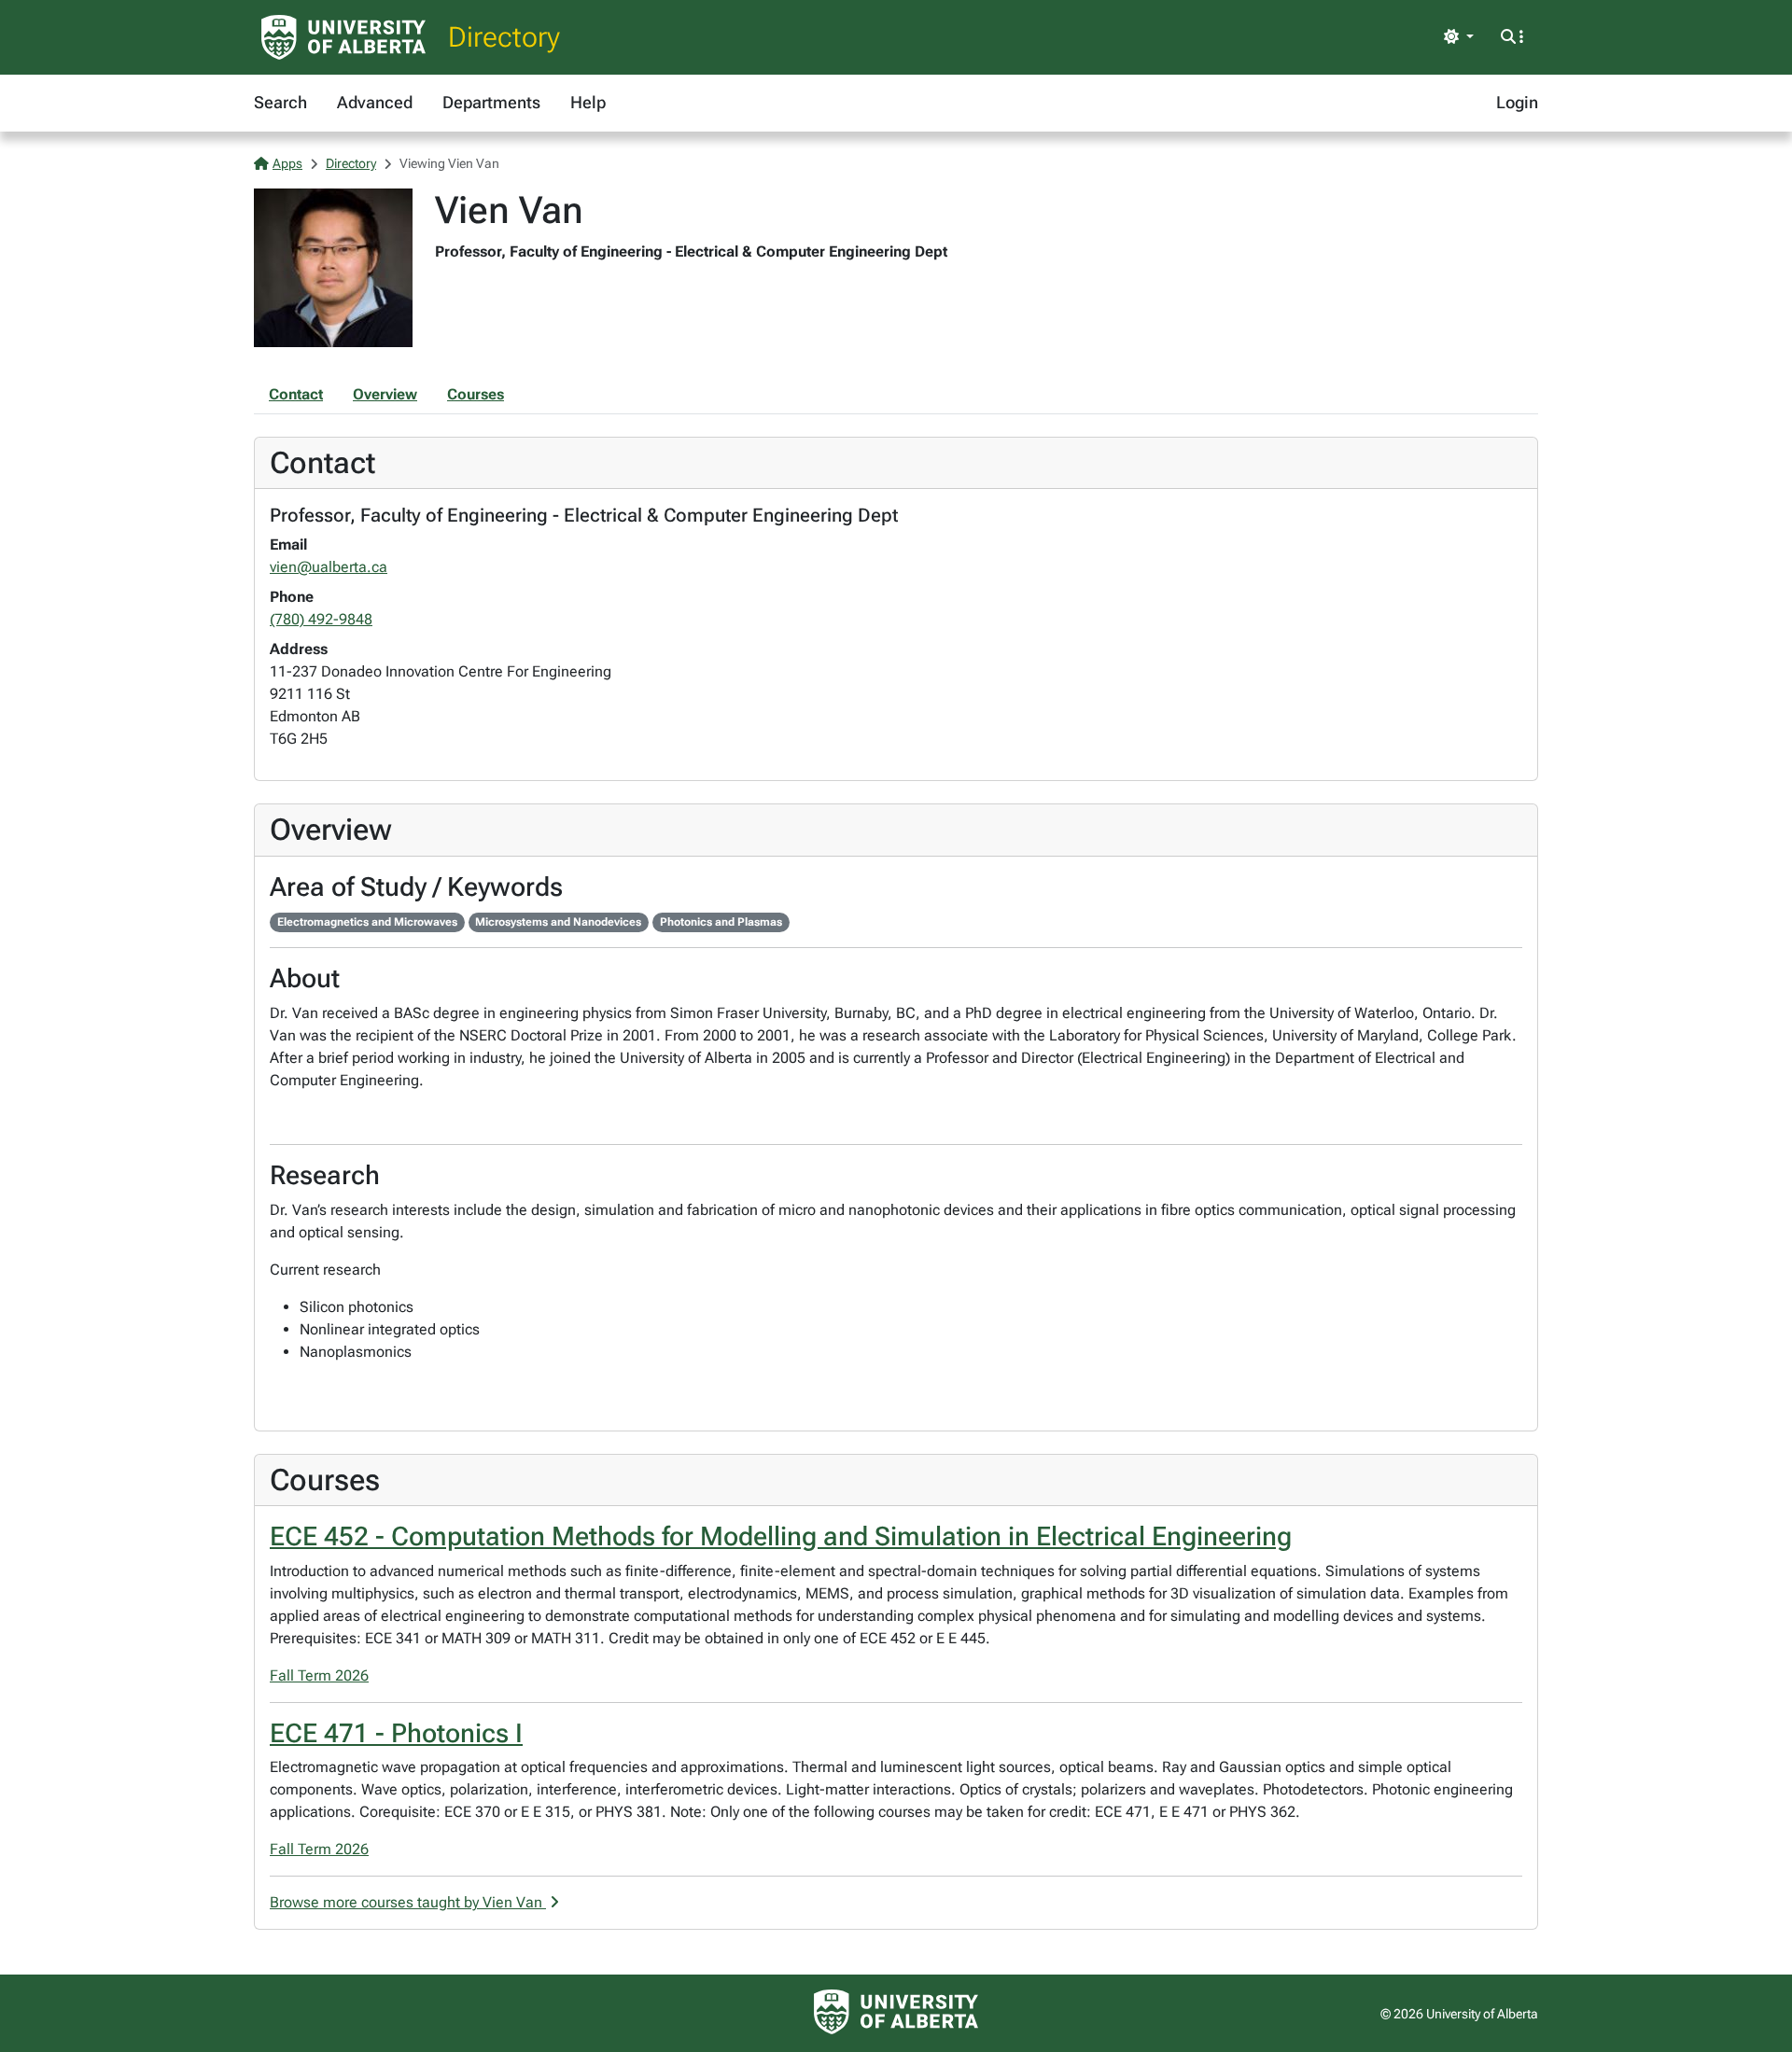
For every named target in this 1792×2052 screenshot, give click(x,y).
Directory (504, 37)
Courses (476, 394)
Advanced (375, 102)
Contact (296, 394)
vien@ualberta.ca (329, 567)
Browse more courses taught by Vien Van (408, 1902)
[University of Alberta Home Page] (343, 37)
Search (280, 102)
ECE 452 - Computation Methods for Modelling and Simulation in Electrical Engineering (781, 1536)
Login (1517, 102)
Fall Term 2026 (319, 1675)
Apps (287, 163)
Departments (491, 102)
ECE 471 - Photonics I (396, 1733)
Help (588, 102)
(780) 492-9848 (321, 619)
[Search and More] (1512, 37)
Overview (385, 394)
